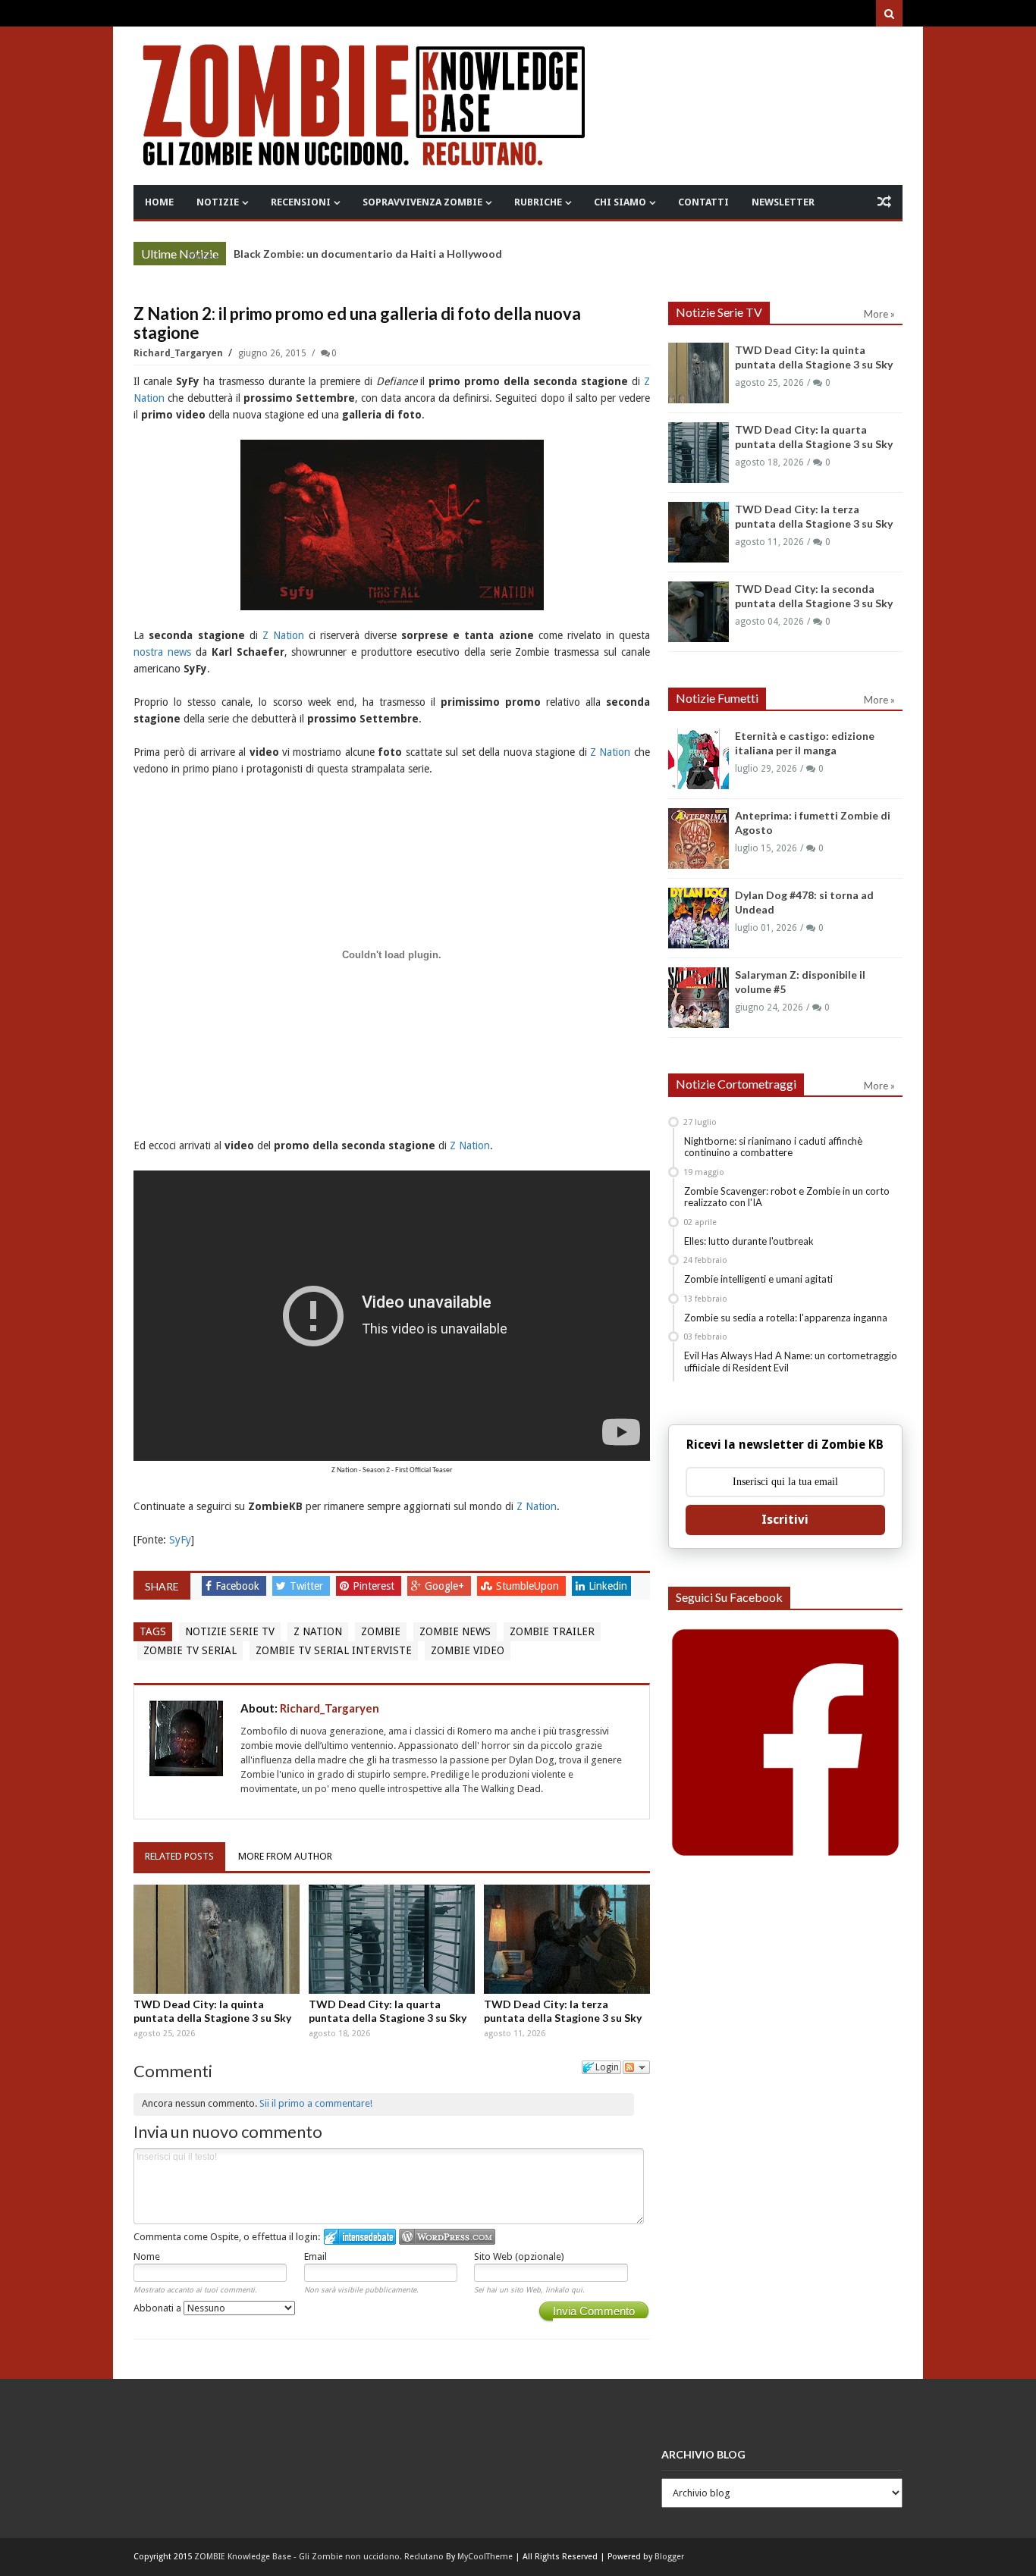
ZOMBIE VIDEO (468, 1650)
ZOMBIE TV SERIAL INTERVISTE (334, 1650)
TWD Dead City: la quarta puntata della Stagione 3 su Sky (388, 2011)
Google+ (446, 1586)
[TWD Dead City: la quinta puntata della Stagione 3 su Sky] (217, 1939)
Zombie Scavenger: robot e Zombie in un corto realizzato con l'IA (787, 1197)
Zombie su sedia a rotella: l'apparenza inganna (786, 1318)
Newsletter (783, 202)
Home (159, 202)
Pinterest (375, 1586)
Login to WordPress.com (447, 2237)
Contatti (703, 202)
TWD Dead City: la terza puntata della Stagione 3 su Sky (563, 2011)
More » (203, 255)
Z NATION (318, 1631)
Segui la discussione (636, 2067)
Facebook (239, 1586)
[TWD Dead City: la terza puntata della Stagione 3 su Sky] (567, 1939)
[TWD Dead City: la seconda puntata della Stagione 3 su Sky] (699, 612)
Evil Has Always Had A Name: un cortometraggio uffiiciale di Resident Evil (791, 1362)
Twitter (308, 1586)
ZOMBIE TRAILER (552, 1631)
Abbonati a (159, 2308)
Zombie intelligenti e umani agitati (758, 1279)
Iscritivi (785, 1520)
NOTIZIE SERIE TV (230, 1631)
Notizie (218, 202)
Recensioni (301, 202)
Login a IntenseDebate (360, 2237)
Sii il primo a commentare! (316, 2103)
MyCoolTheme (485, 2557)
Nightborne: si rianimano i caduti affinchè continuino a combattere (773, 1147)
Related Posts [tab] (179, 1856)
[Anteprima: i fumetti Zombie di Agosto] (699, 838)
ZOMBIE (381, 1631)
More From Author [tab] (285, 1856)
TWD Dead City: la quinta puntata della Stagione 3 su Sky (212, 2011)
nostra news (162, 652)
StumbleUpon (529, 1586)
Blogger (669, 2557)
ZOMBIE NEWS (455, 1631)
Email (316, 2256)
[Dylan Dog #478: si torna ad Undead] (699, 918)
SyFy (180, 1540)
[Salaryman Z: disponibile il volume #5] (699, 998)
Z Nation (283, 635)
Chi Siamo (620, 202)
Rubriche (538, 202)
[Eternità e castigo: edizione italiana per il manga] (699, 759)
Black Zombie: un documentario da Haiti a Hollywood (368, 254)
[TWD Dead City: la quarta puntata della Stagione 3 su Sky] (392, 1939)
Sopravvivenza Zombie (422, 202)
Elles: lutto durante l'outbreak (749, 1241)
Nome (147, 2256)
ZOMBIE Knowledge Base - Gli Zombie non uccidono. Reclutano (319, 2557)
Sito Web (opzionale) (519, 2256)
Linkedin (608, 1586)
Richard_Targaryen (179, 353)
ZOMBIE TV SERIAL (190, 1650)
